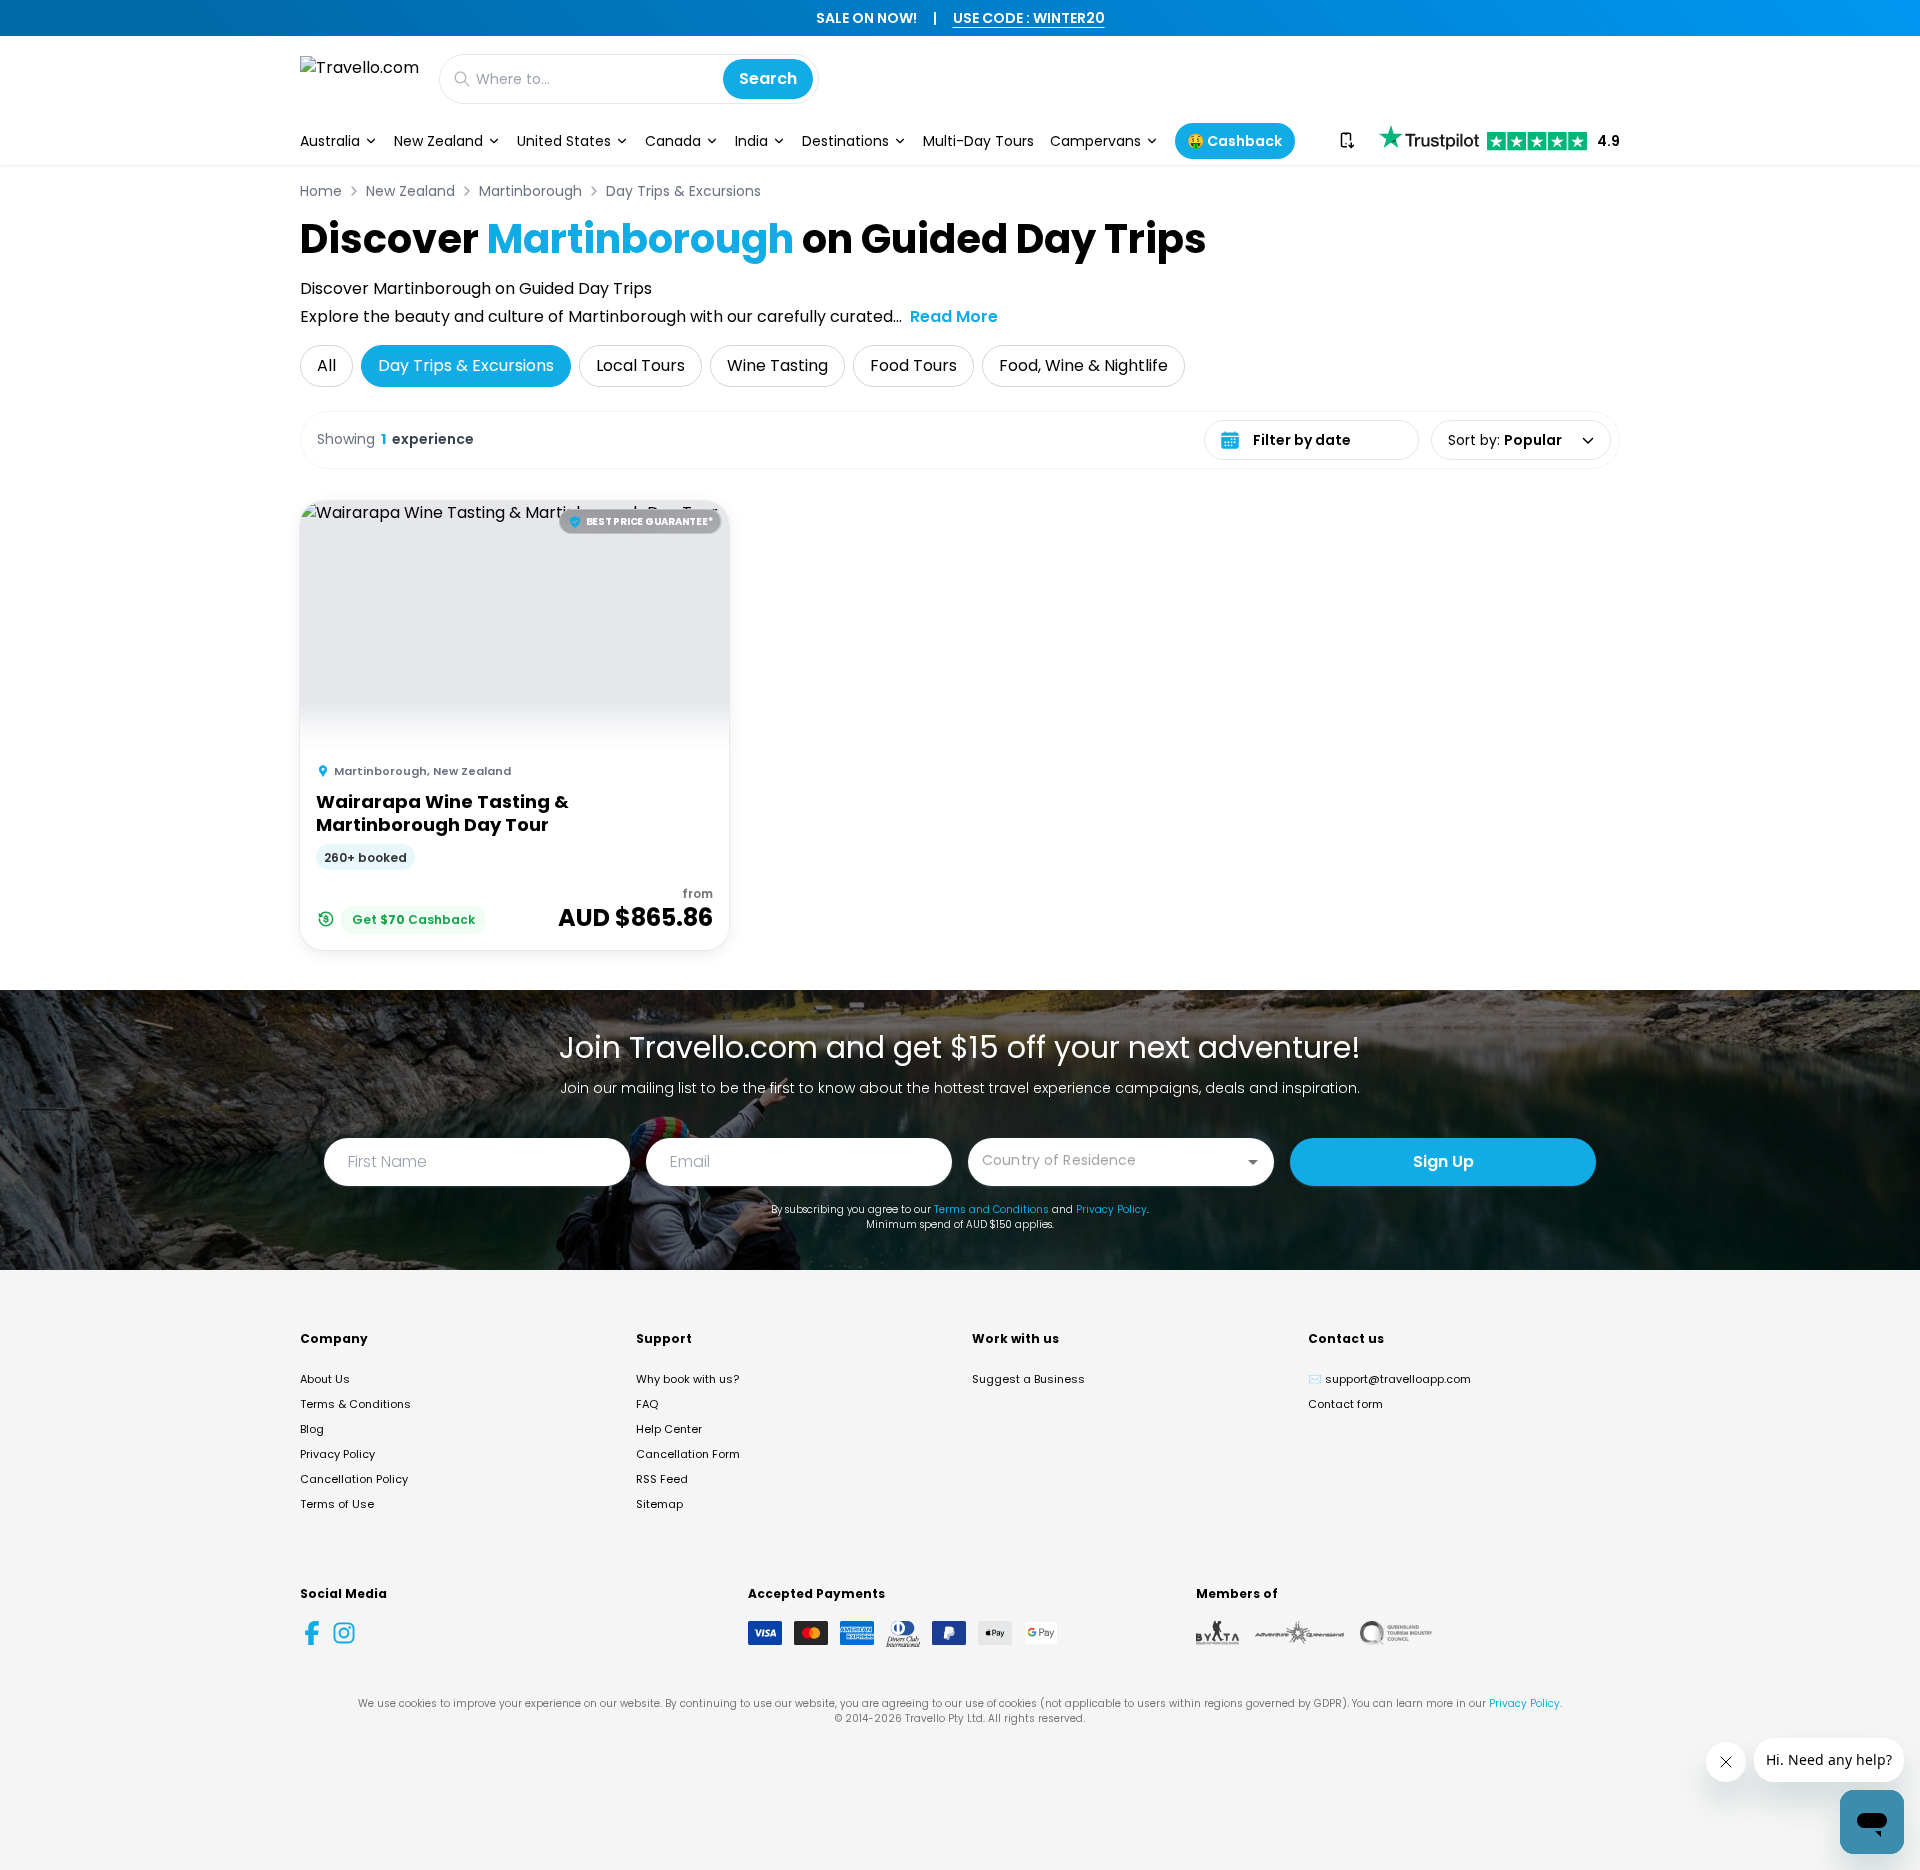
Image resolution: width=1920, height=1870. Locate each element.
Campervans (1095, 141)
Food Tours (913, 365)
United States (564, 141)
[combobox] (1106, 1160)
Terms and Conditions (991, 1209)
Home (321, 191)
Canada (673, 141)
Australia (330, 141)
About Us (325, 1379)
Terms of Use (337, 1504)
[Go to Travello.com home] (359, 78)
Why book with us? (687, 1379)
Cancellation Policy (354, 1479)
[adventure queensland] (1299, 1633)
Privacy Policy (1111, 1209)
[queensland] (1396, 1633)
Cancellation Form (688, 1454)
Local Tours (640, 365)
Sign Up (1443, 1161)
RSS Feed (662, 1479)
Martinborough (530, 191)
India (751, 141)
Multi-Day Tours (978, 141)
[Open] (1253, 1162)
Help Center (669, 1429)
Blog (312, 1429)
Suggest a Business (1028, 1379)
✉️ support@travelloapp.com (1389, 1379)
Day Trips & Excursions (683, 191)
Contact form (1345, 1404)
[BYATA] (1217, 1633)
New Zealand (438, 141)
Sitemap (659, 1504)
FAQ (647, 1404)
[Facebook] (312, 1633)
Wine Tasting (777, 365)
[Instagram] (344, 1633)
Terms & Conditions (355, 1404)
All (326, 365)
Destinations (845, 141)
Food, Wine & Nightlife (1083, 365)
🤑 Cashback (1234, 141)
